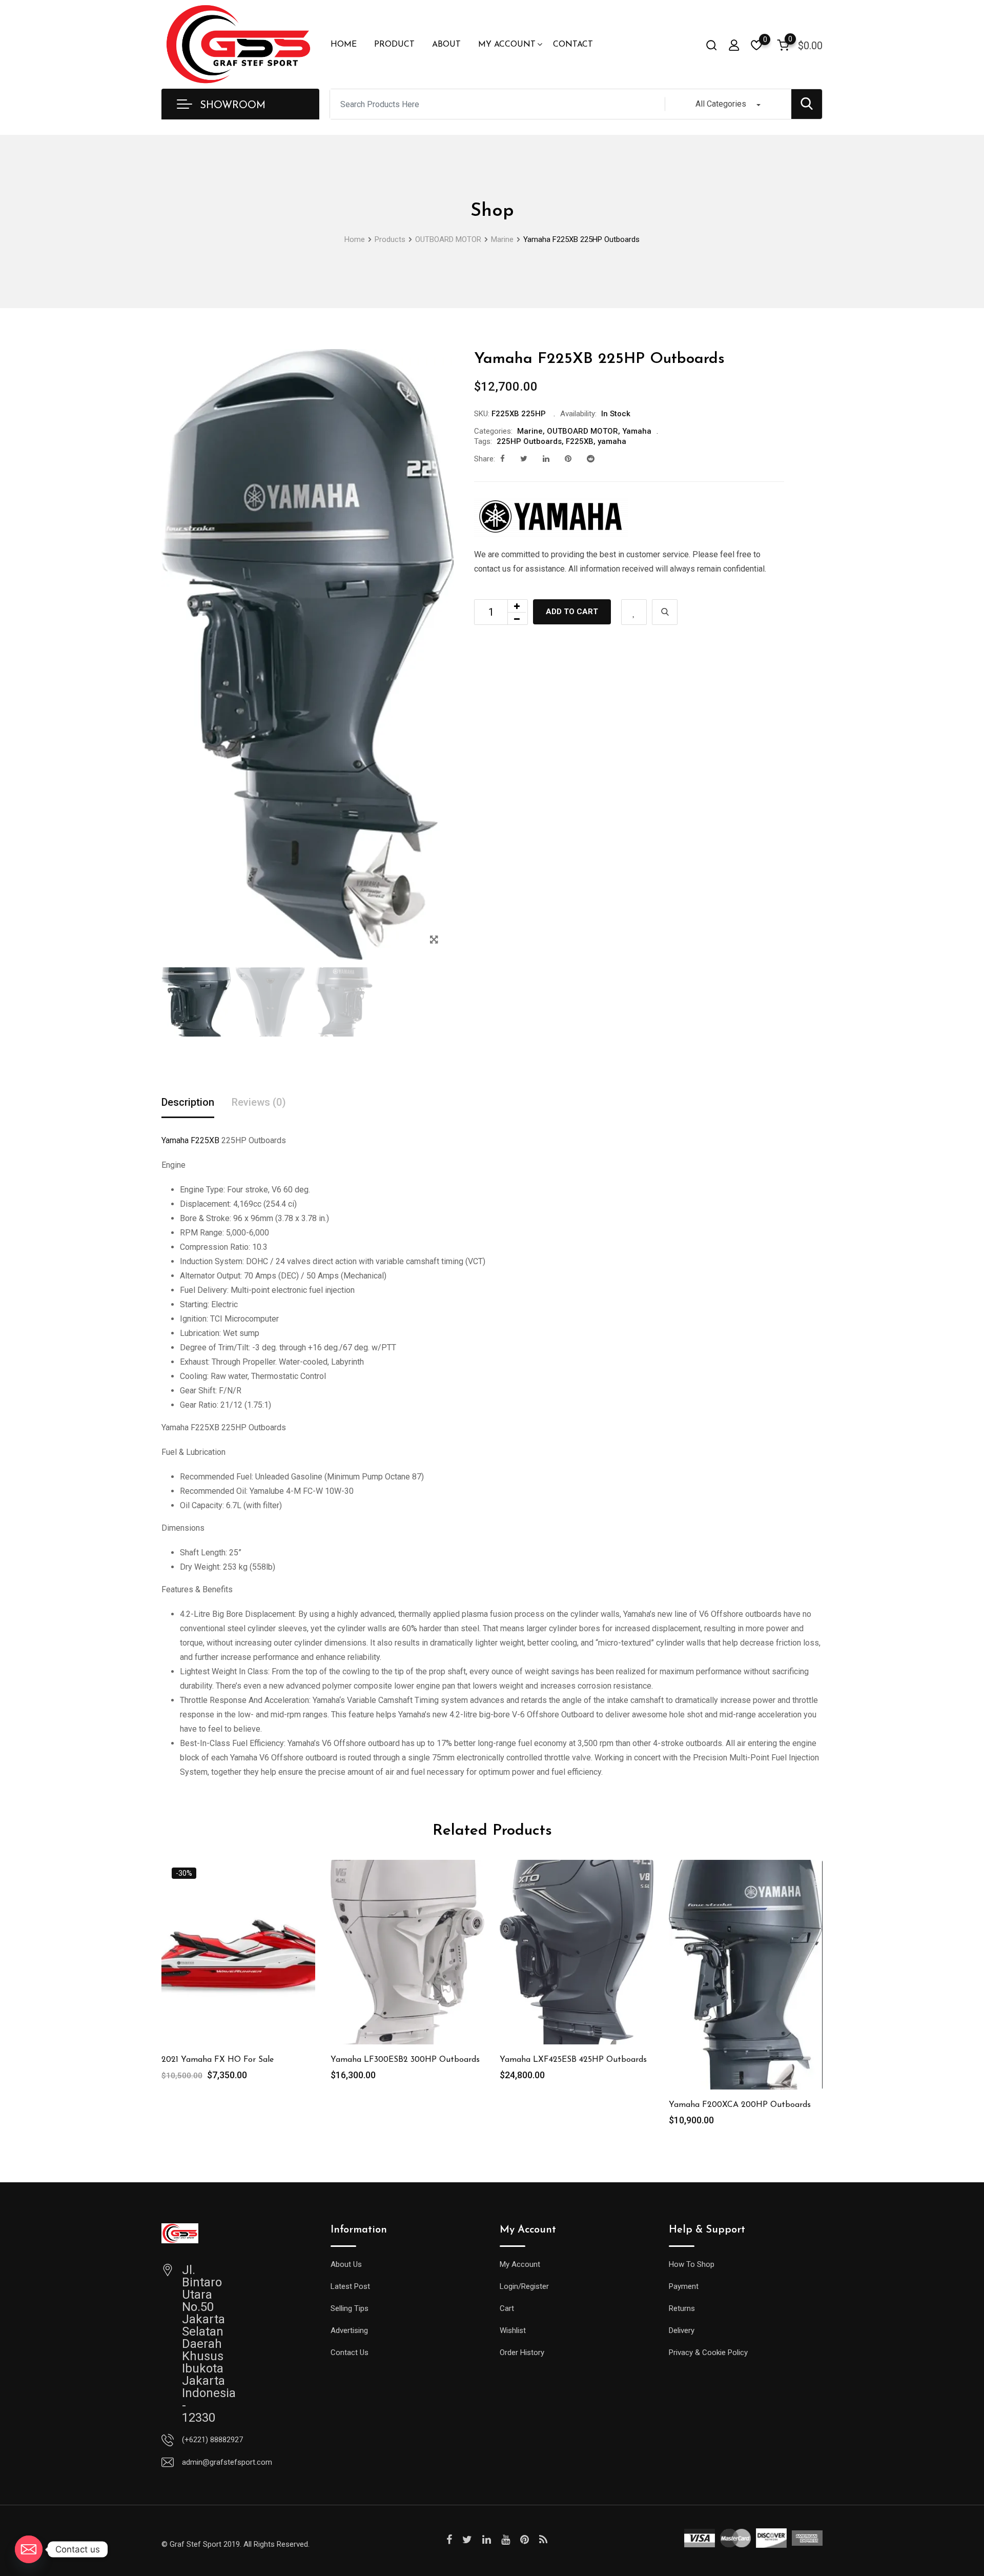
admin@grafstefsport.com (227, 2462)
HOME (344, 45)
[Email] (29, 2549)
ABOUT (446, 45)
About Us (346, 2264)
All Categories (721, 104)
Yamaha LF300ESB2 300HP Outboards (405, 2060)
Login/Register (524, 2286)
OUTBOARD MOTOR (582, 431)
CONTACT (573, 45)
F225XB (580, 441)
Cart (507, 2308)
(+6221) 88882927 (212, 2440)
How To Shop (692, 2264)
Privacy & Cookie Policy (708, 2352)
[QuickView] (665, 612)
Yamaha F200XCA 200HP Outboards (740, 2105)
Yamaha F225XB (190, 1140)
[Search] (711, 45)
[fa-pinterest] (568, 459)
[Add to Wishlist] (634, 612)
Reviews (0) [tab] (259, 1102)
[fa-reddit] (591, 459)
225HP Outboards (529, 441)
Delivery (682, 2330)
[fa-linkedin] (546, 459)
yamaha (612, 441)
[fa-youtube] (506, 2540)
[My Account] (734, 45)
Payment (684, 2286)
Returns (682, 2308)
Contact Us (350, 2352)
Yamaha (637, 431)
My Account (520, 2264)
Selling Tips (350, 2308)
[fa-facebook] (503, 459)
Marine (530, 431)
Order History (522, 2352)
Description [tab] (188, 1102)
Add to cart (572, 612)
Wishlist (513, 2330)
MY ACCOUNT (507, 45)
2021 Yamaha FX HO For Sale (218, 2060)
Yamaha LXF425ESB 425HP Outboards (573, 2060)
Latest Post (350, 2286)
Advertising (349, 2330)
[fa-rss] (543, 2540)
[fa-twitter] (524, 459)
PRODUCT (394, 45)
